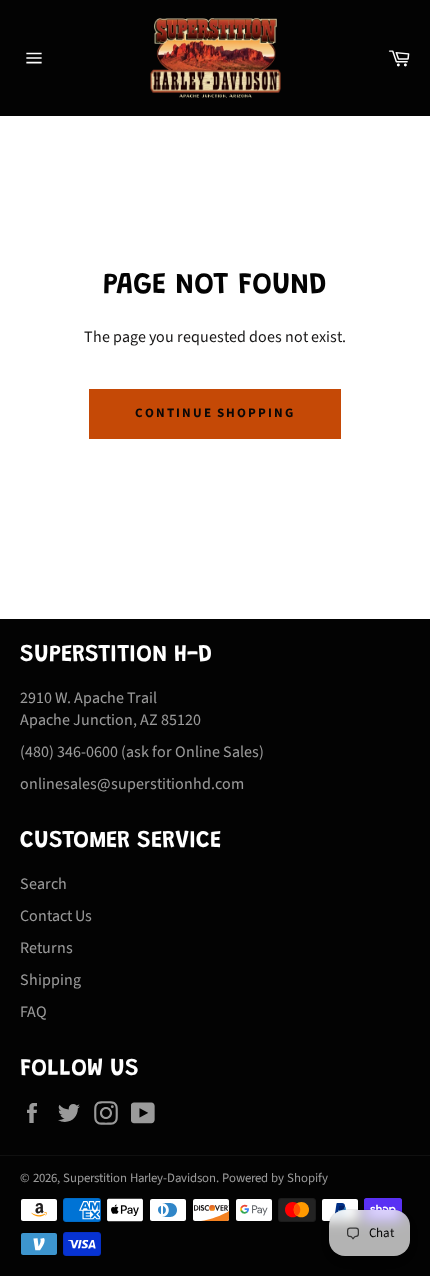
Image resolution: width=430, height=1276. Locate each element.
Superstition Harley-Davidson (139, 1178)
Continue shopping (215, 413)
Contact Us (56, 916)
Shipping (50, 980)
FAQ (33, 1012)
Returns (46, 948)
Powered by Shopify (275, 1178)
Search (43, 884)
